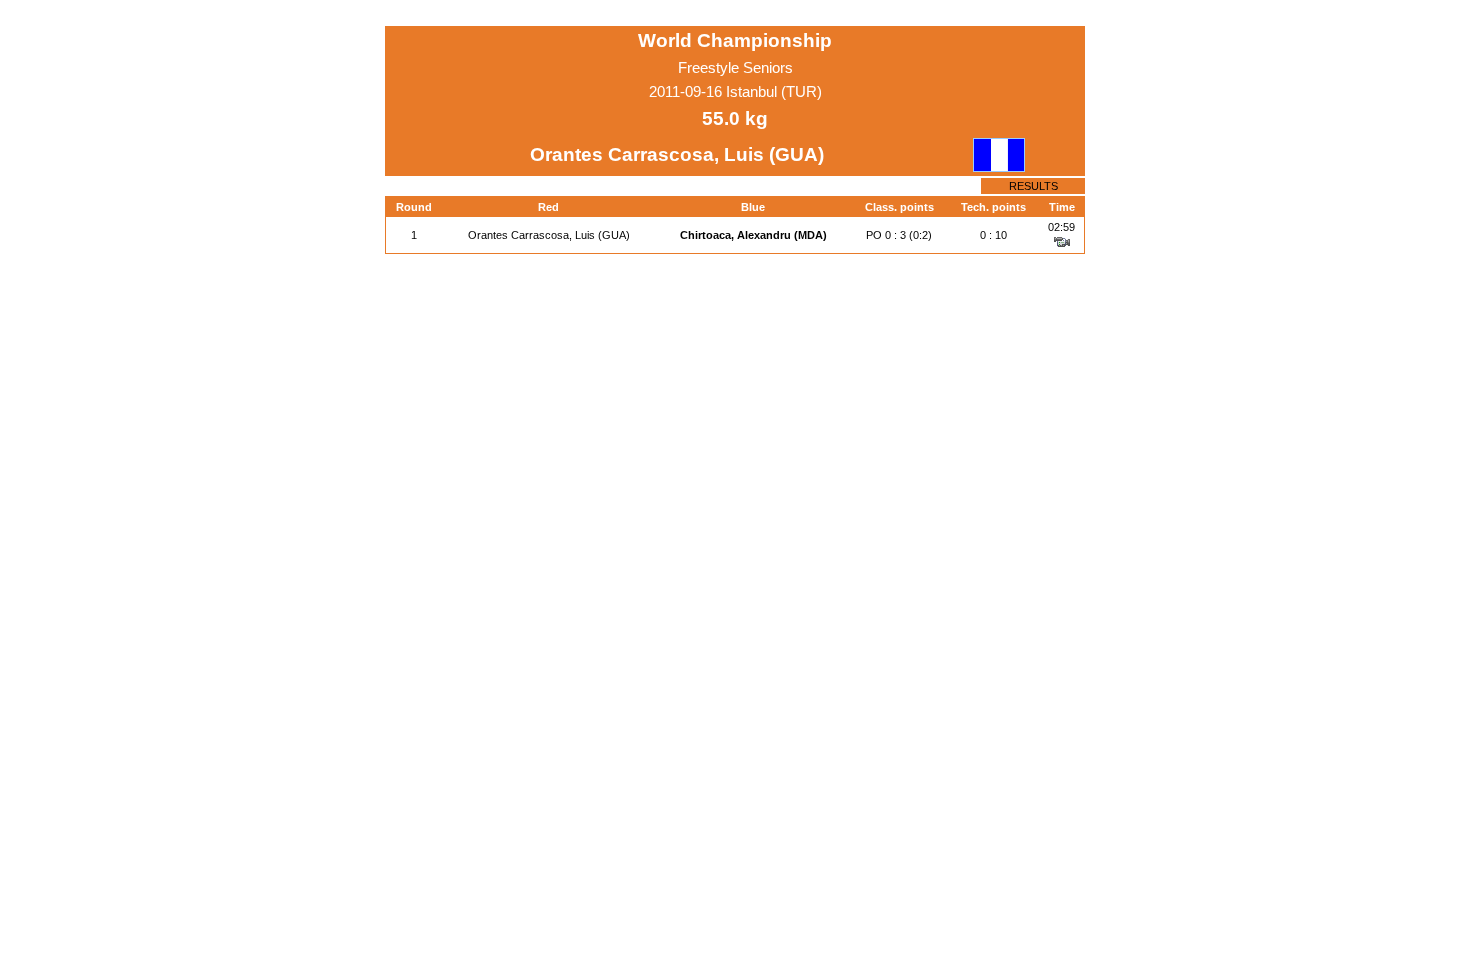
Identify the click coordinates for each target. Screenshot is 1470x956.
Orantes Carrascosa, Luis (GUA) (549, 235)
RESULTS (1033, 186)
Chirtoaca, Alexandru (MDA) (753, 235)
